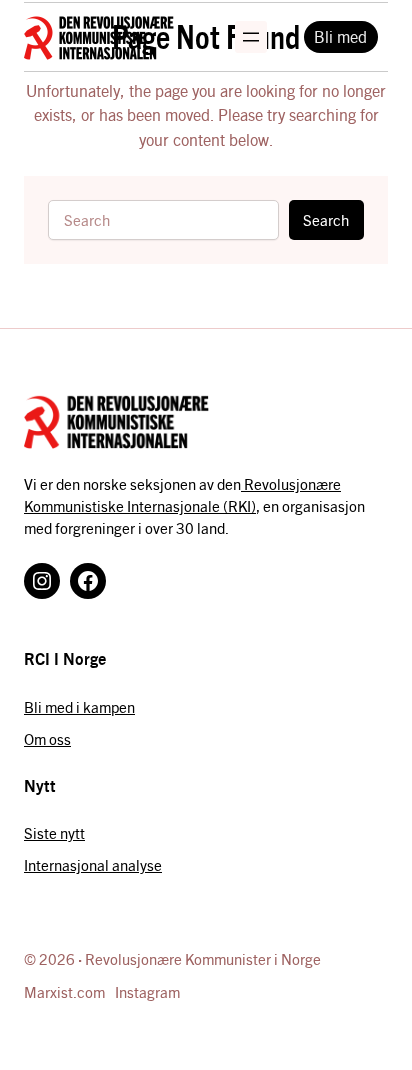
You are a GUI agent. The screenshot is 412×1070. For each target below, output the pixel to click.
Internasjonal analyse (93, 864)
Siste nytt (54, 832)
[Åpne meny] (251, 37)
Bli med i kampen (79, 706)
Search (326, 219)
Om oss (47, 738)
